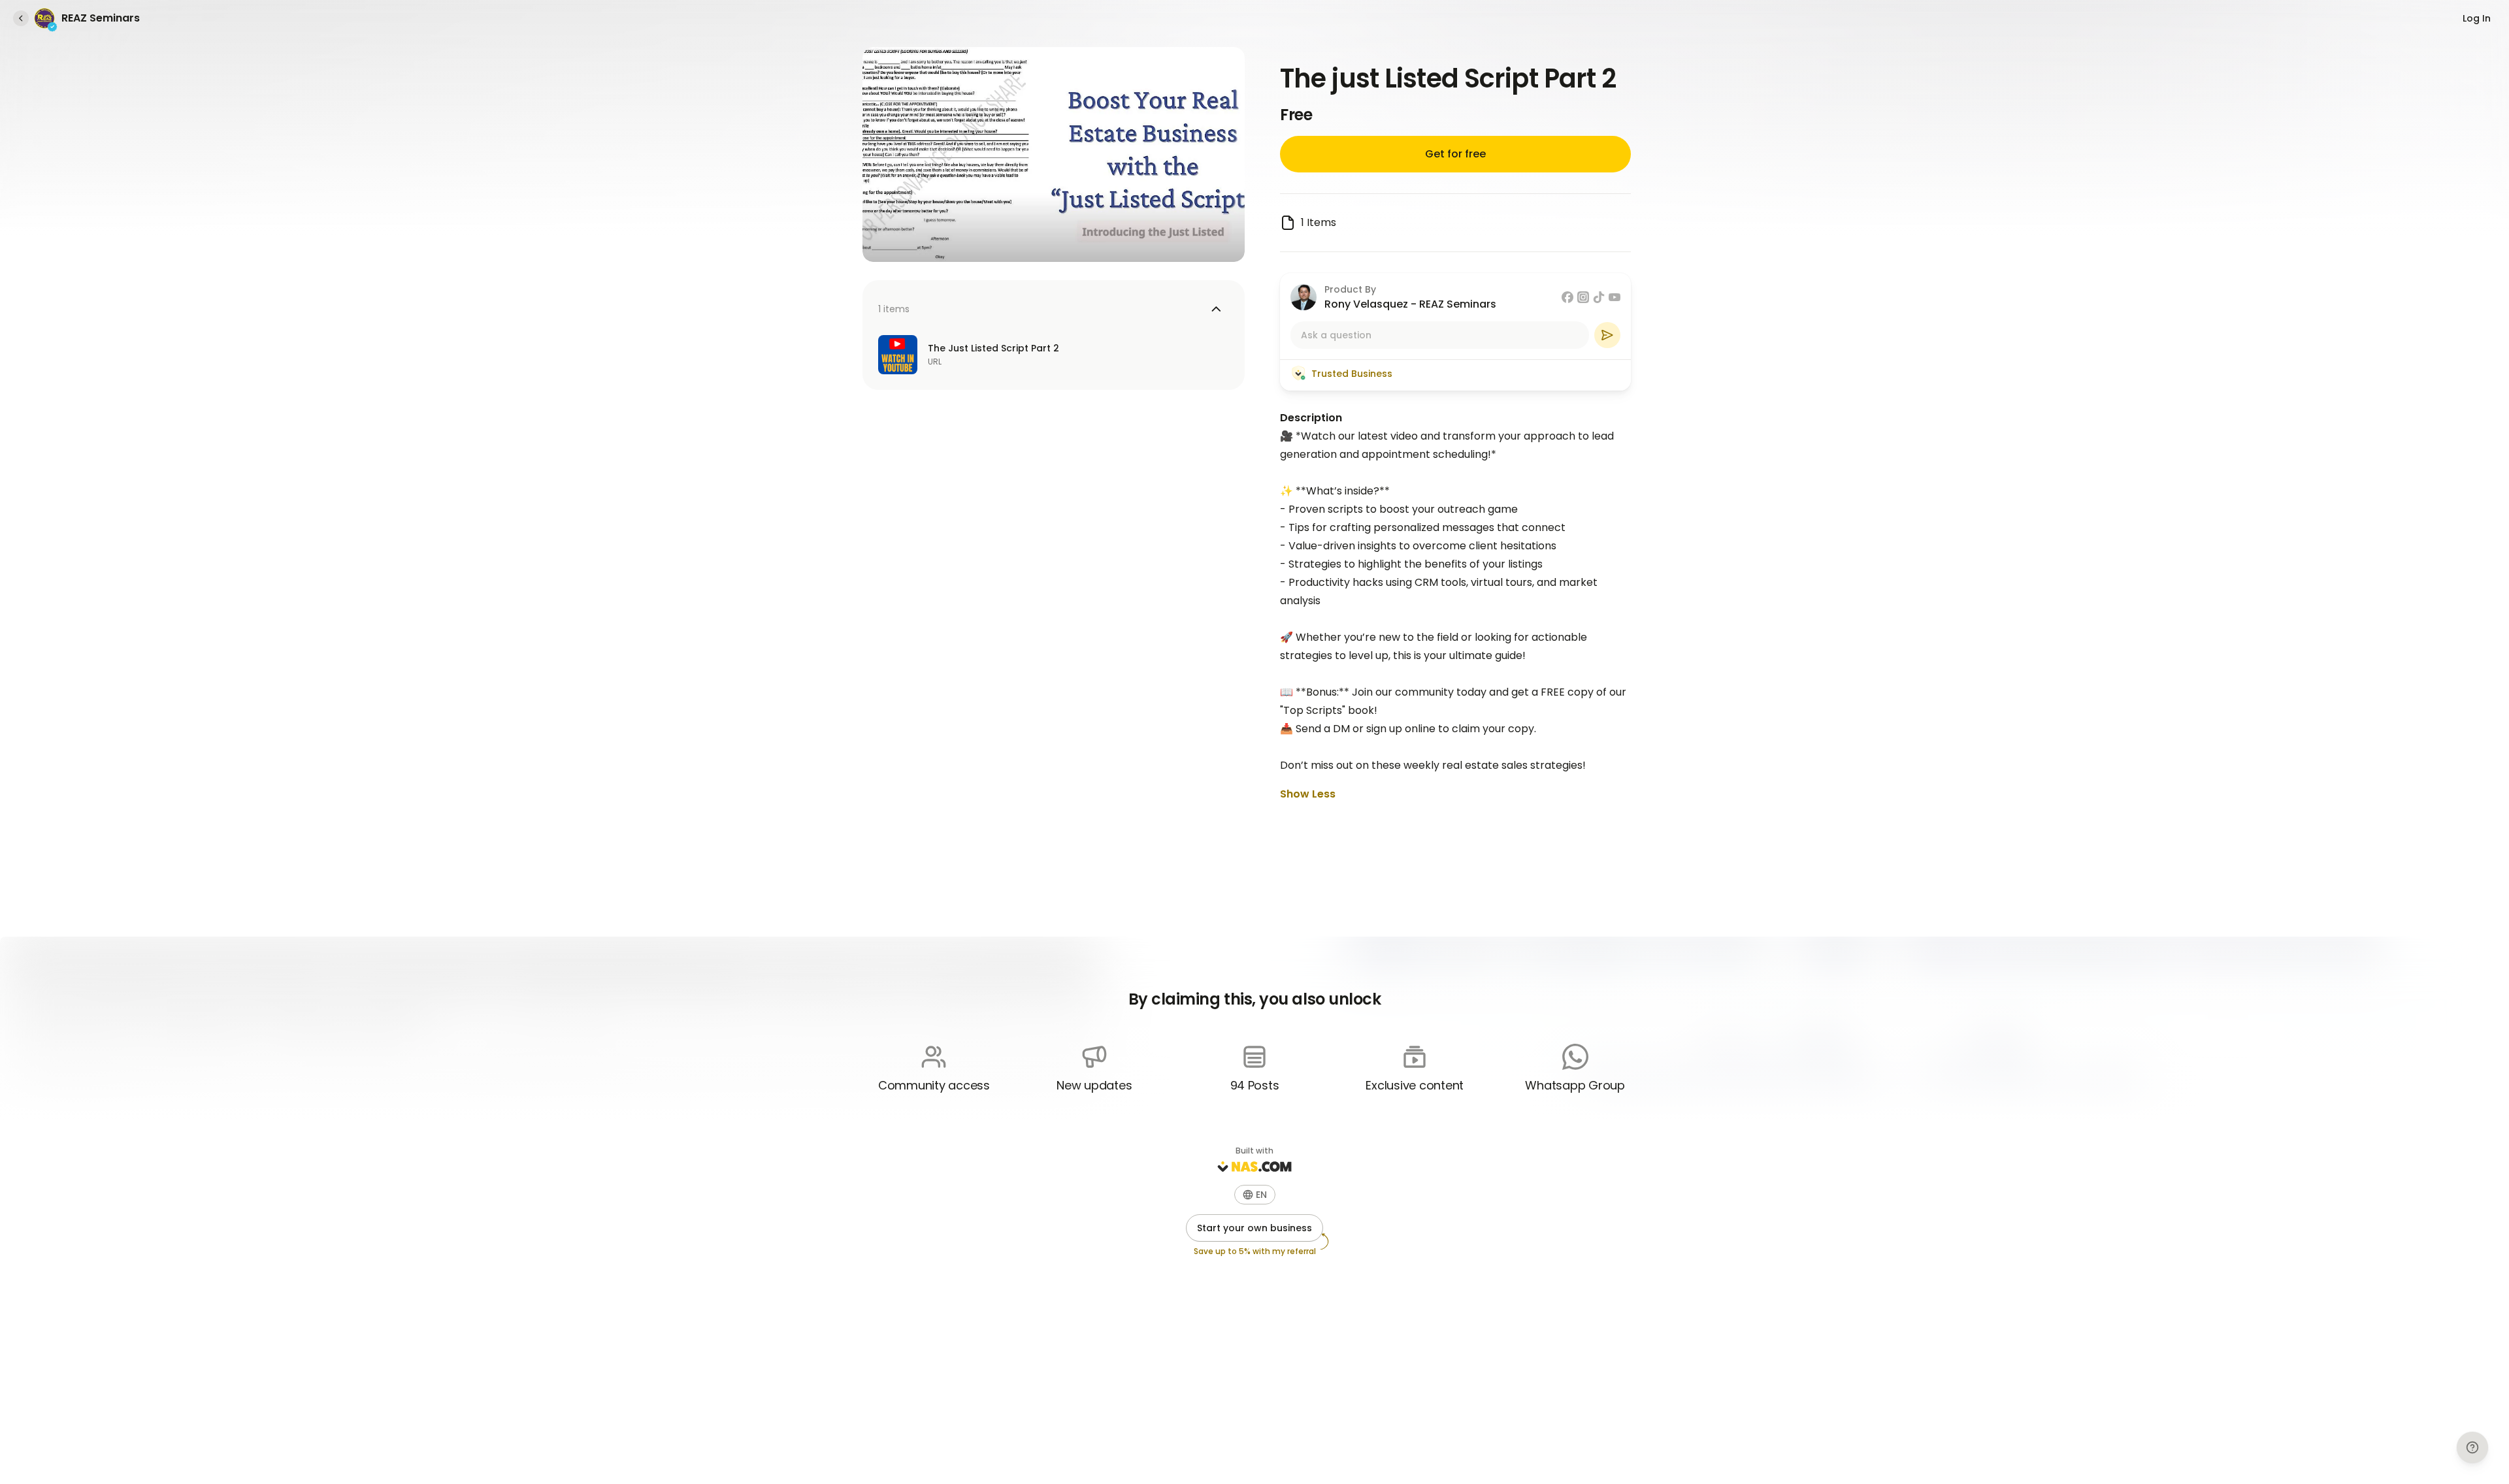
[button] (1255, 1195)
